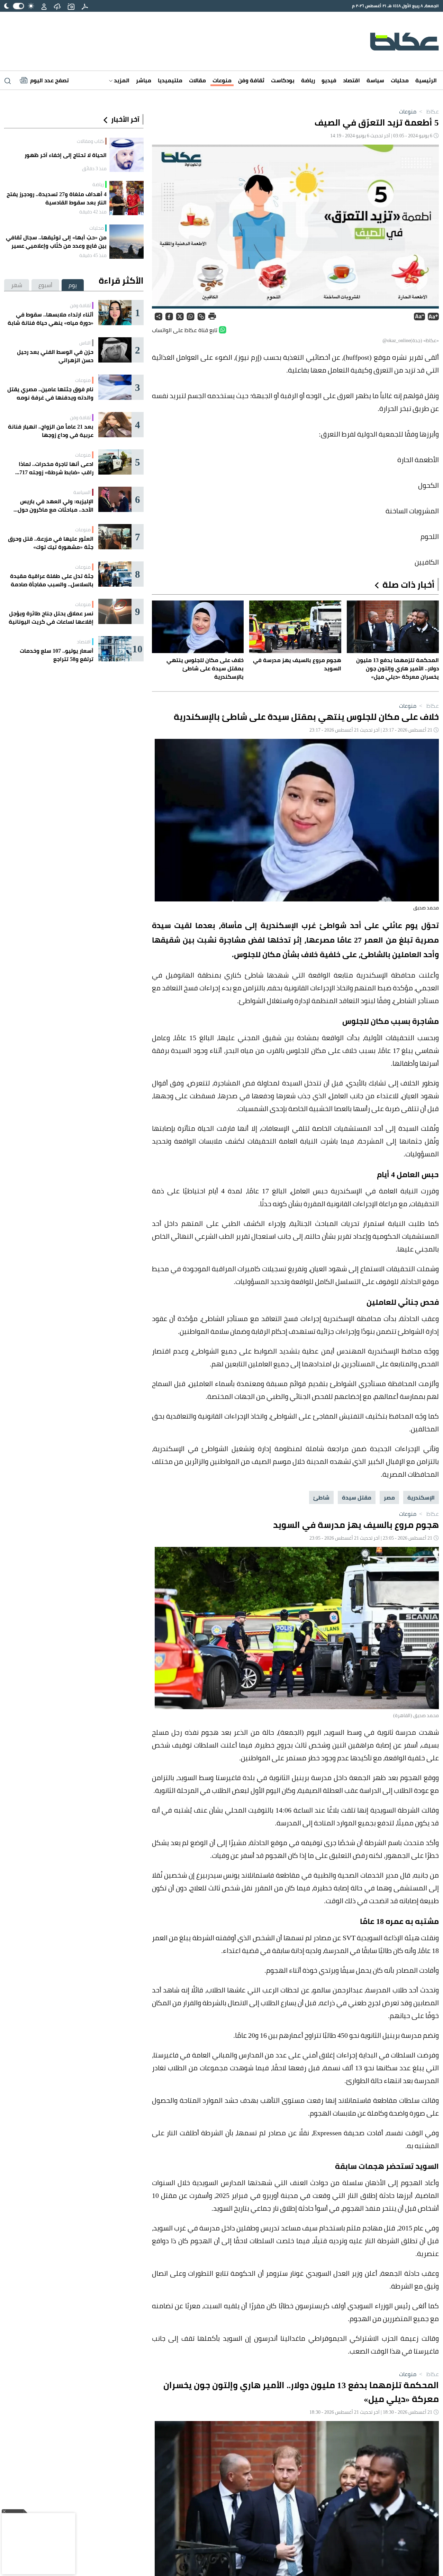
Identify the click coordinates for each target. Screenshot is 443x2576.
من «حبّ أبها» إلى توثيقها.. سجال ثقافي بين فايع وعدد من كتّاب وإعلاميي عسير (56, 241)
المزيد (121, 80)
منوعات (222, 80)
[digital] (85, 6)
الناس (85, 343)
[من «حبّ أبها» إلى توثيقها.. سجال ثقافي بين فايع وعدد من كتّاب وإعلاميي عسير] (126, 242)
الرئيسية (426, 80)
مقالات (197, 80)
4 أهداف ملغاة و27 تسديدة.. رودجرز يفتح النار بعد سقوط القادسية (57, 198)
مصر (389, 1497)
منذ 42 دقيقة (93, 212)
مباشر (144, 80)
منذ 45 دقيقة (93, 255)
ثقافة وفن (251, 80)
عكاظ (428, 111)
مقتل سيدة (357, 1497)
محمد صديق (426, 908)
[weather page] (57, 6)
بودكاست (283, 80)
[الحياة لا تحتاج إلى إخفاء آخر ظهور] (126, 155)
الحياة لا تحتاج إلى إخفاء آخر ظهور (66, 155)
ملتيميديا (170, 80)
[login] (44, 6)
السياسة (82, 492)
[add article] (71, 6)
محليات (400, 80)
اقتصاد (351, 80)
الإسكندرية (421, 1497)
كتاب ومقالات (90, 141)
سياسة (375, 80)
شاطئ (321, 1497)
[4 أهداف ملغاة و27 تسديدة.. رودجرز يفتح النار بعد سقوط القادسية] (126, 198)
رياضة (308, 80)
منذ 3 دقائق (94, 168)
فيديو (329, 80)
